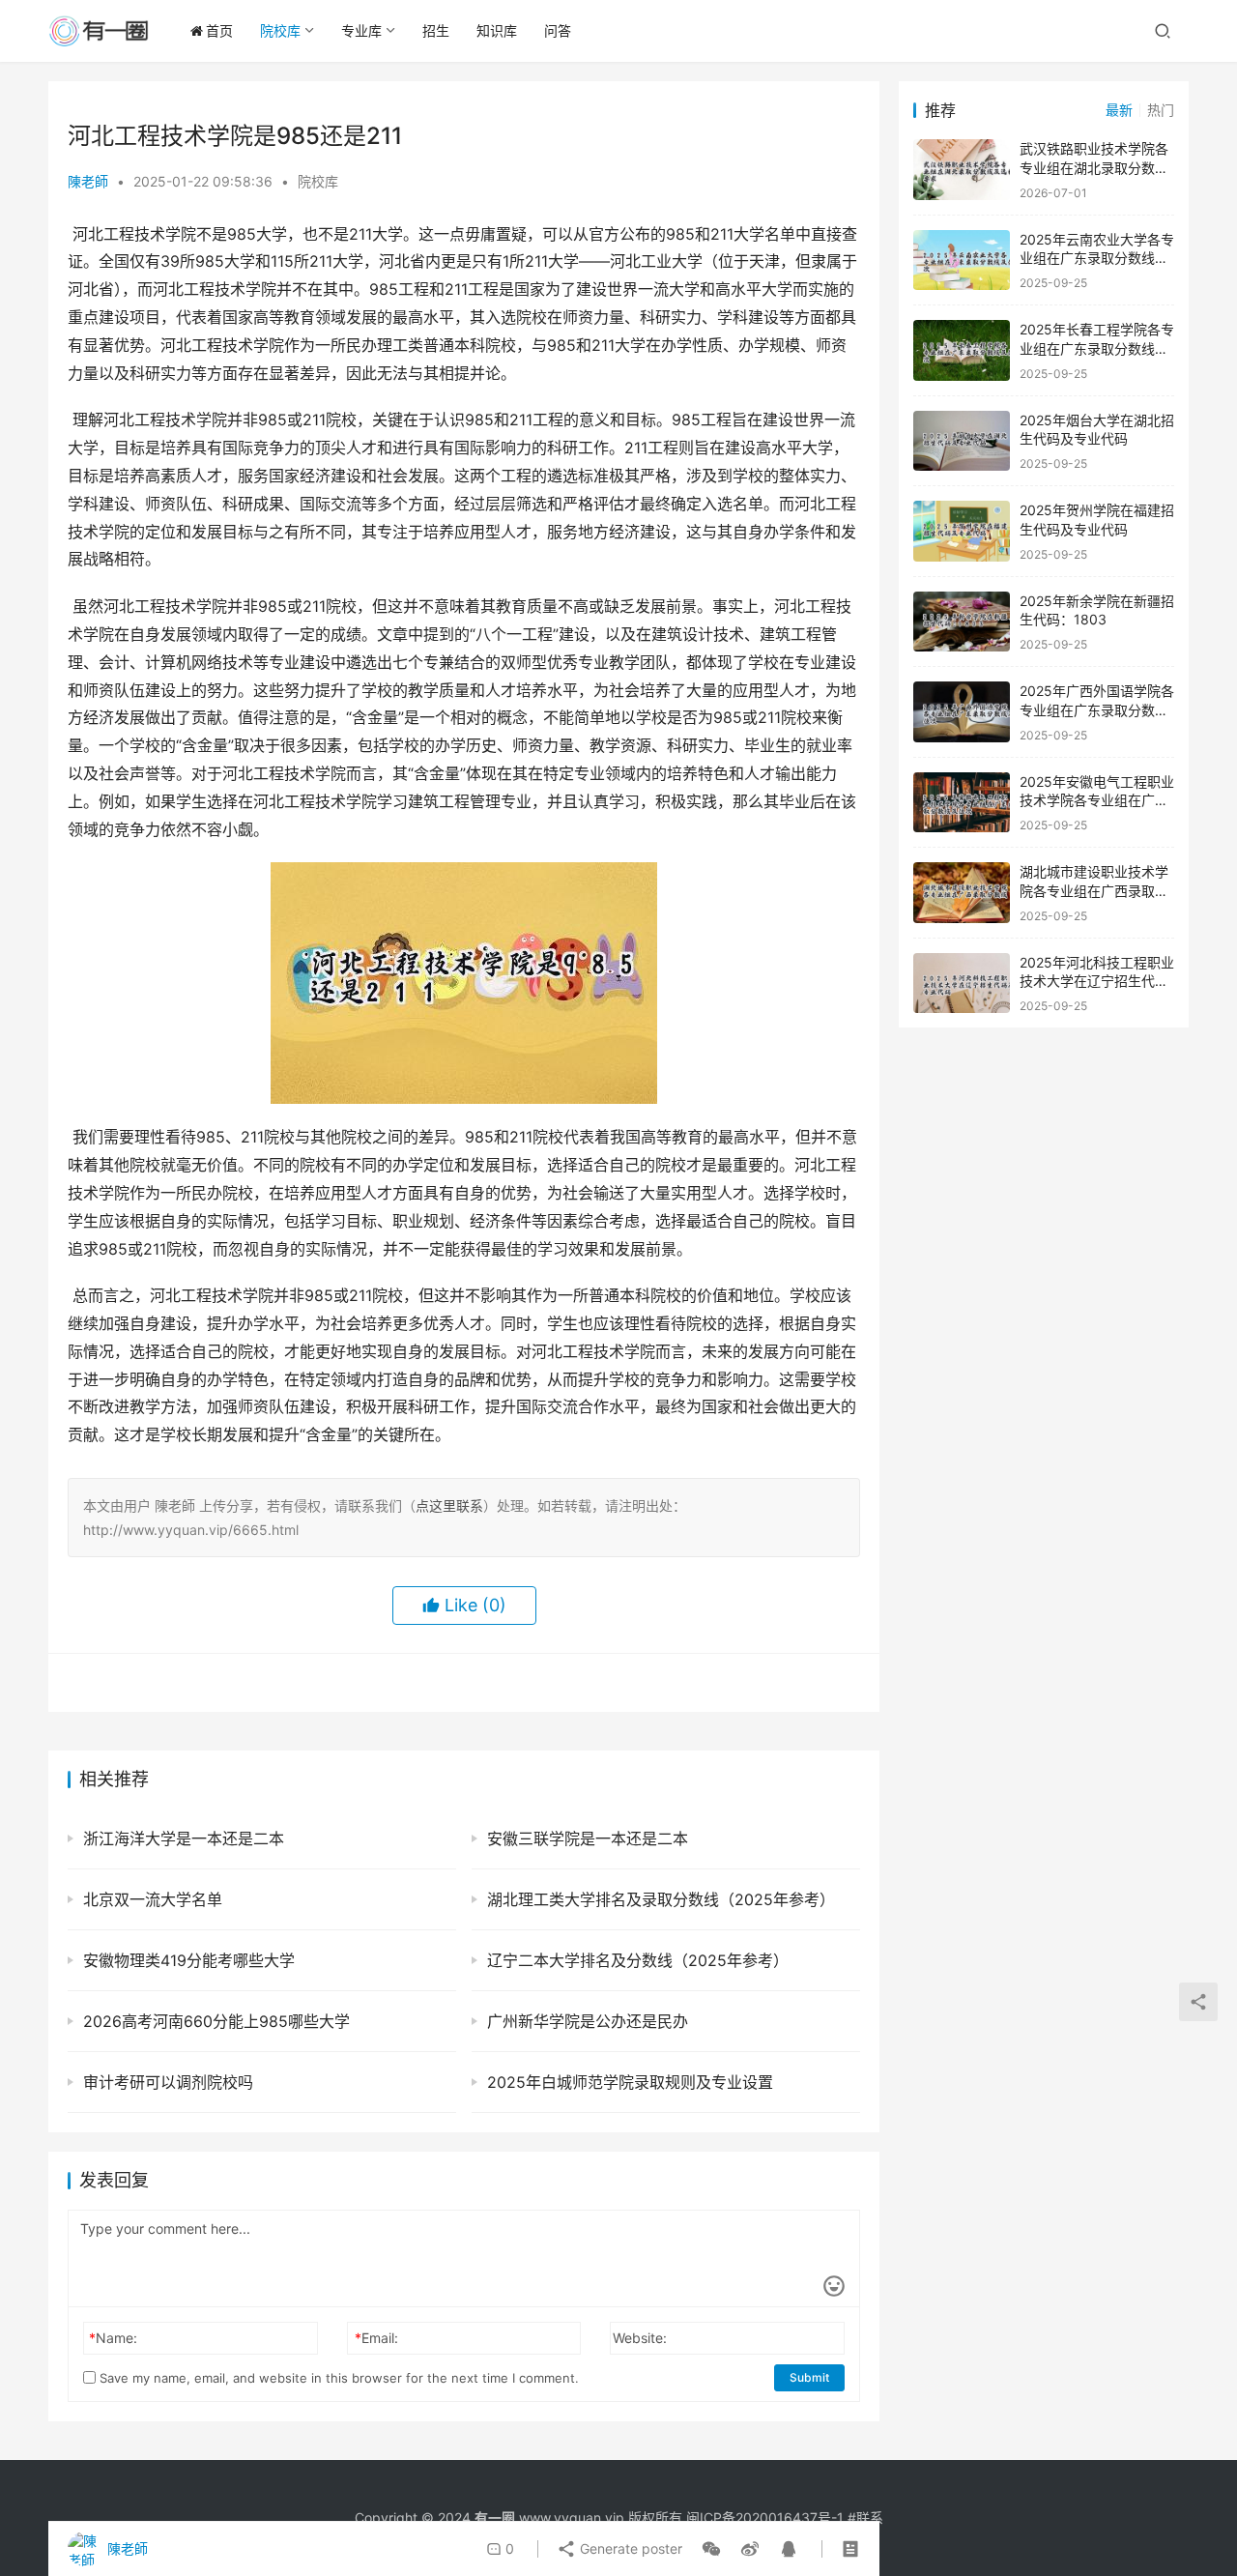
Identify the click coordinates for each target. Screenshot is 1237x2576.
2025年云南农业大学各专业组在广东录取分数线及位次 (1097, 258)
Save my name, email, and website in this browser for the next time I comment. (337, 2378)
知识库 (497, 30)
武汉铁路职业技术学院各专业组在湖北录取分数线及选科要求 (1094, 167)
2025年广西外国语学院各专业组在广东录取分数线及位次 (1097, 709)
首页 (219, 30)
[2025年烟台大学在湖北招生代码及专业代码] (962, 441)
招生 (436, 30)
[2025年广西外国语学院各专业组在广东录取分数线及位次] (962, 712)
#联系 (865, 2518)
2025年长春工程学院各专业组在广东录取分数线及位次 (1097, 348)
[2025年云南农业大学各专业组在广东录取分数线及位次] (962, 260)
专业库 (361, 30)
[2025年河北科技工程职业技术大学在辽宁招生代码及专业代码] (962, 984)
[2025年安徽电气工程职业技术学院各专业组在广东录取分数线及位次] (962, 803)
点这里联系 (449, 1505)
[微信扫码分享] (711, 2549)
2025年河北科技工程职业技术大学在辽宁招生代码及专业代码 (1097, 981)
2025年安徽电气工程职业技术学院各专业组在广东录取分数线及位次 (1097, 800)
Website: (640, 2338)
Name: (113, 2338)
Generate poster (629, 2548)
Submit (809, 2377)
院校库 (280, 30)
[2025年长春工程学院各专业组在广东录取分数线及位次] (962, 350)
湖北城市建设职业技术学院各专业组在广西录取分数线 (1094, 890)
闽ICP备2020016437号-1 (765, 2518)
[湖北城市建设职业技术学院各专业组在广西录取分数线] (962, 893)
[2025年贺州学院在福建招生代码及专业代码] (962, 531)
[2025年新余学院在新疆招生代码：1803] (962, 622)
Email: (376, 2338)
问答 (558, 30)
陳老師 (88, 181)
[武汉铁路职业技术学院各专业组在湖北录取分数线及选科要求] (962, 170)
